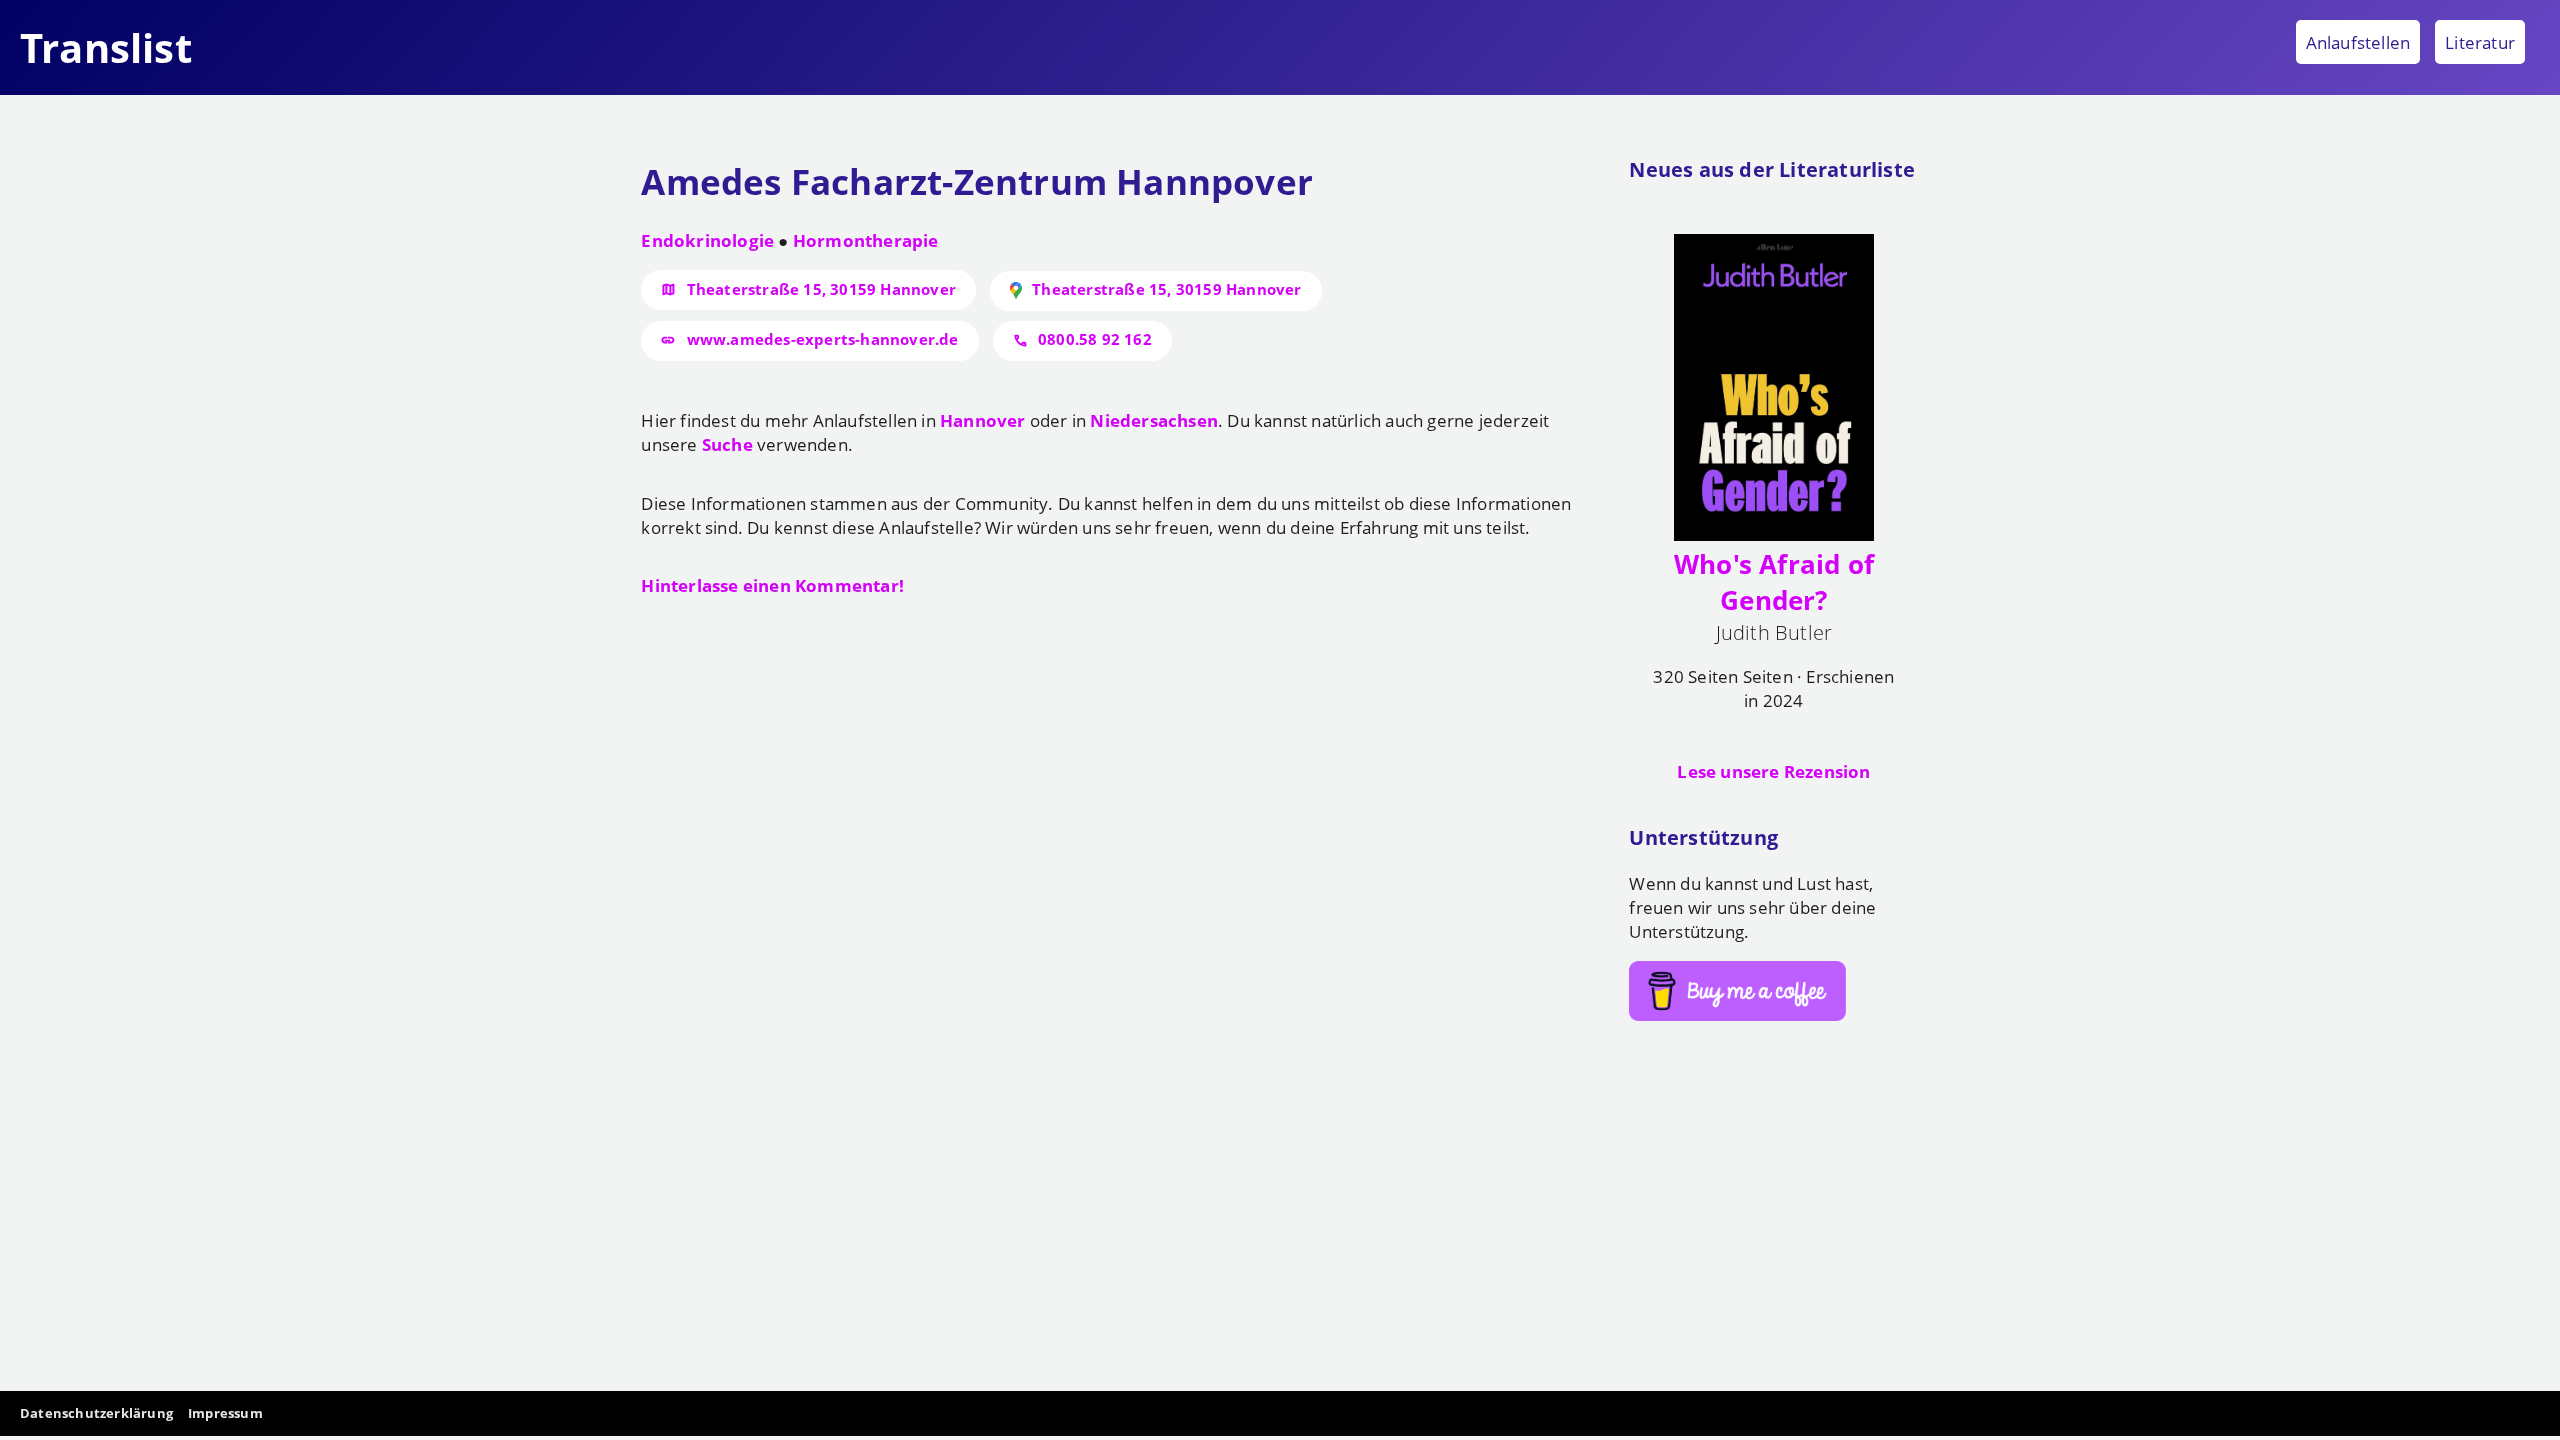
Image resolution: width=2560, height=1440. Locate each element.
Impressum (225, 1413)
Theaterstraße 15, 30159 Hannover (821, 289)
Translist (106, 47)
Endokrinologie (707, 240)
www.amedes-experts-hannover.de (823, 339)
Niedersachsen (1154, 420)
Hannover (983, 420)
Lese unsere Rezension (1773, 771)
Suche (727, 444)
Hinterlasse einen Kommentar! (772, 585)
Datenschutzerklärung (96, 1413)
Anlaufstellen (2358, 42)
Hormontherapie (866, 240)
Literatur (2480, 42)
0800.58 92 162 (1095, 339)
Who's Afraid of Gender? (1774, 582)
